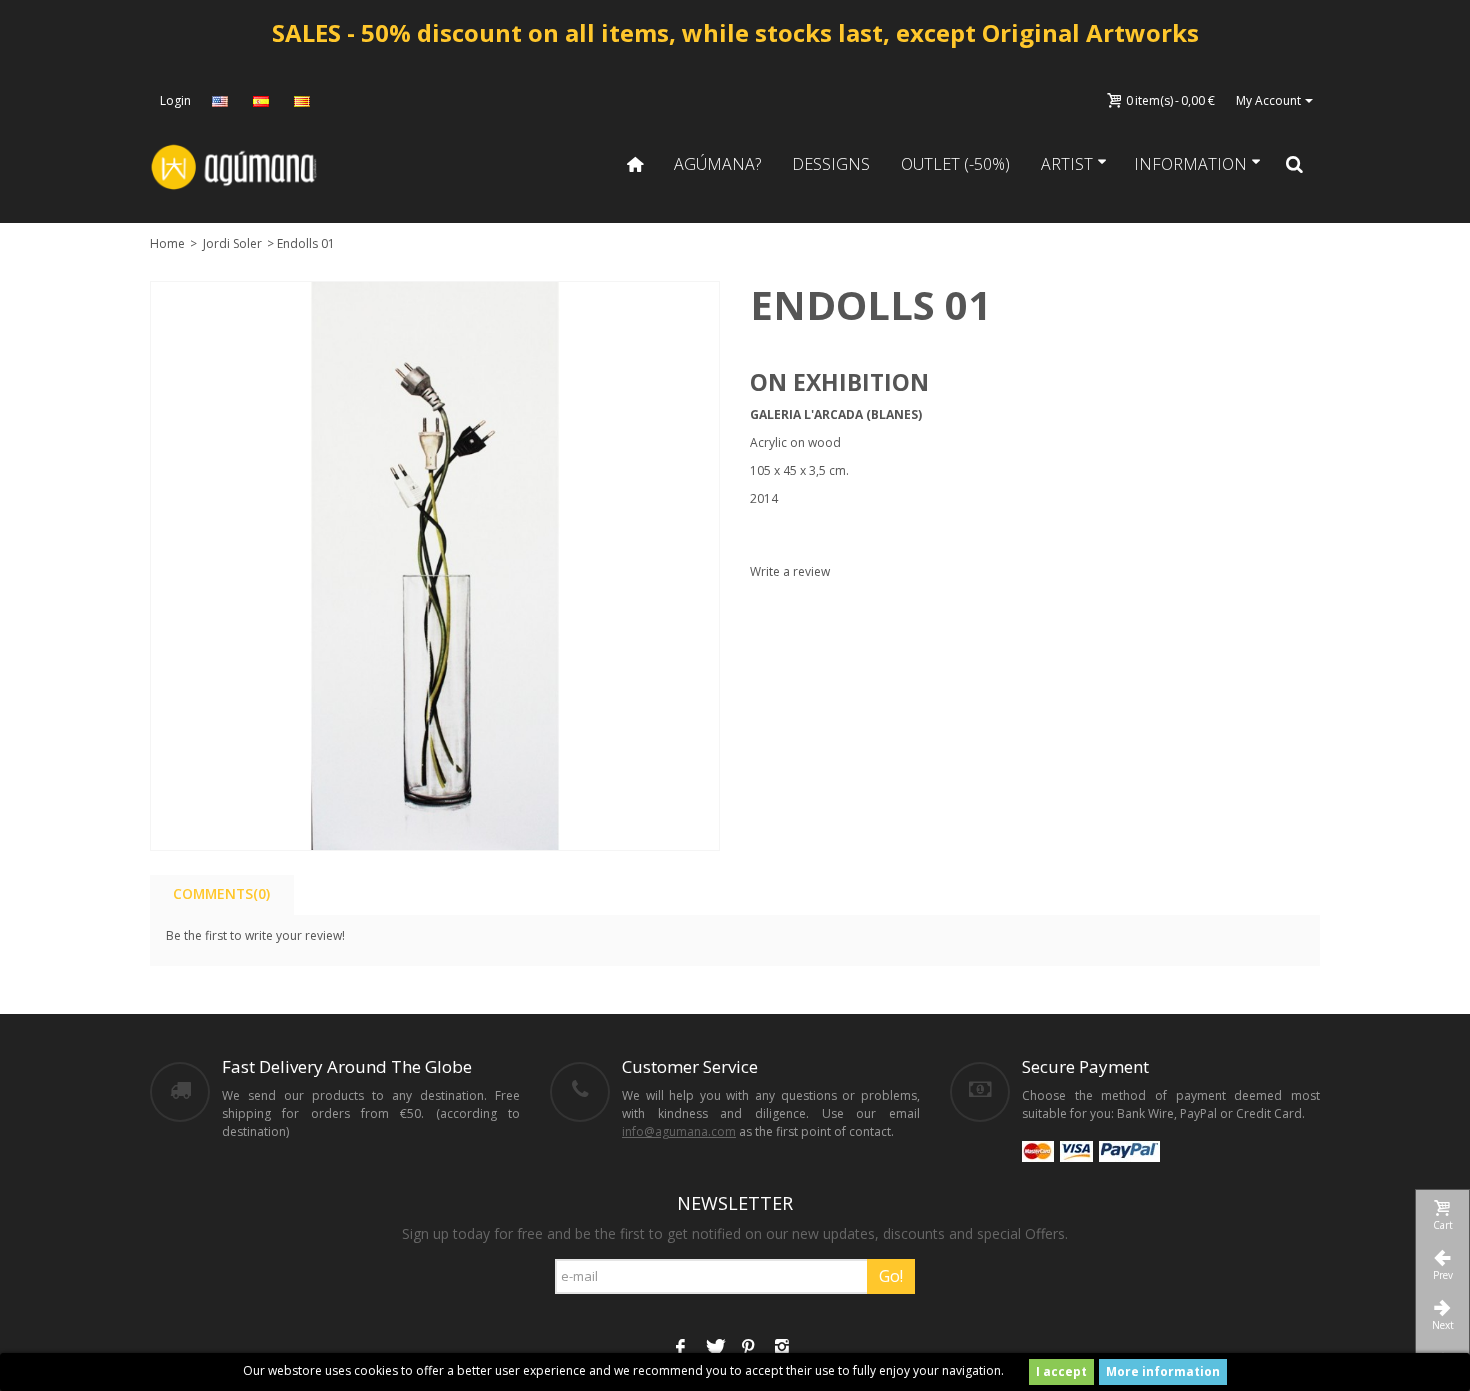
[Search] (1295, 164)
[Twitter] (714, 1349)
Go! (891, 1276)
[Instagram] (782, 1349)
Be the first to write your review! (255, 935)
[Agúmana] (235, 165)
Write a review (790, 571)
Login (175, 100)
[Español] (263, 101)
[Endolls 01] (435, 566)
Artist (1067, 164)
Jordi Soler (232, 243)
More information (1163, 1371)
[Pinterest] (748, 1349)
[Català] (304, 101)
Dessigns (831, 164)
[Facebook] (680, 1349)
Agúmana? (717, 164)
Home (167, 243)
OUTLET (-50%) (955, 164)
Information (1190, 164)
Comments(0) (221, 893)
